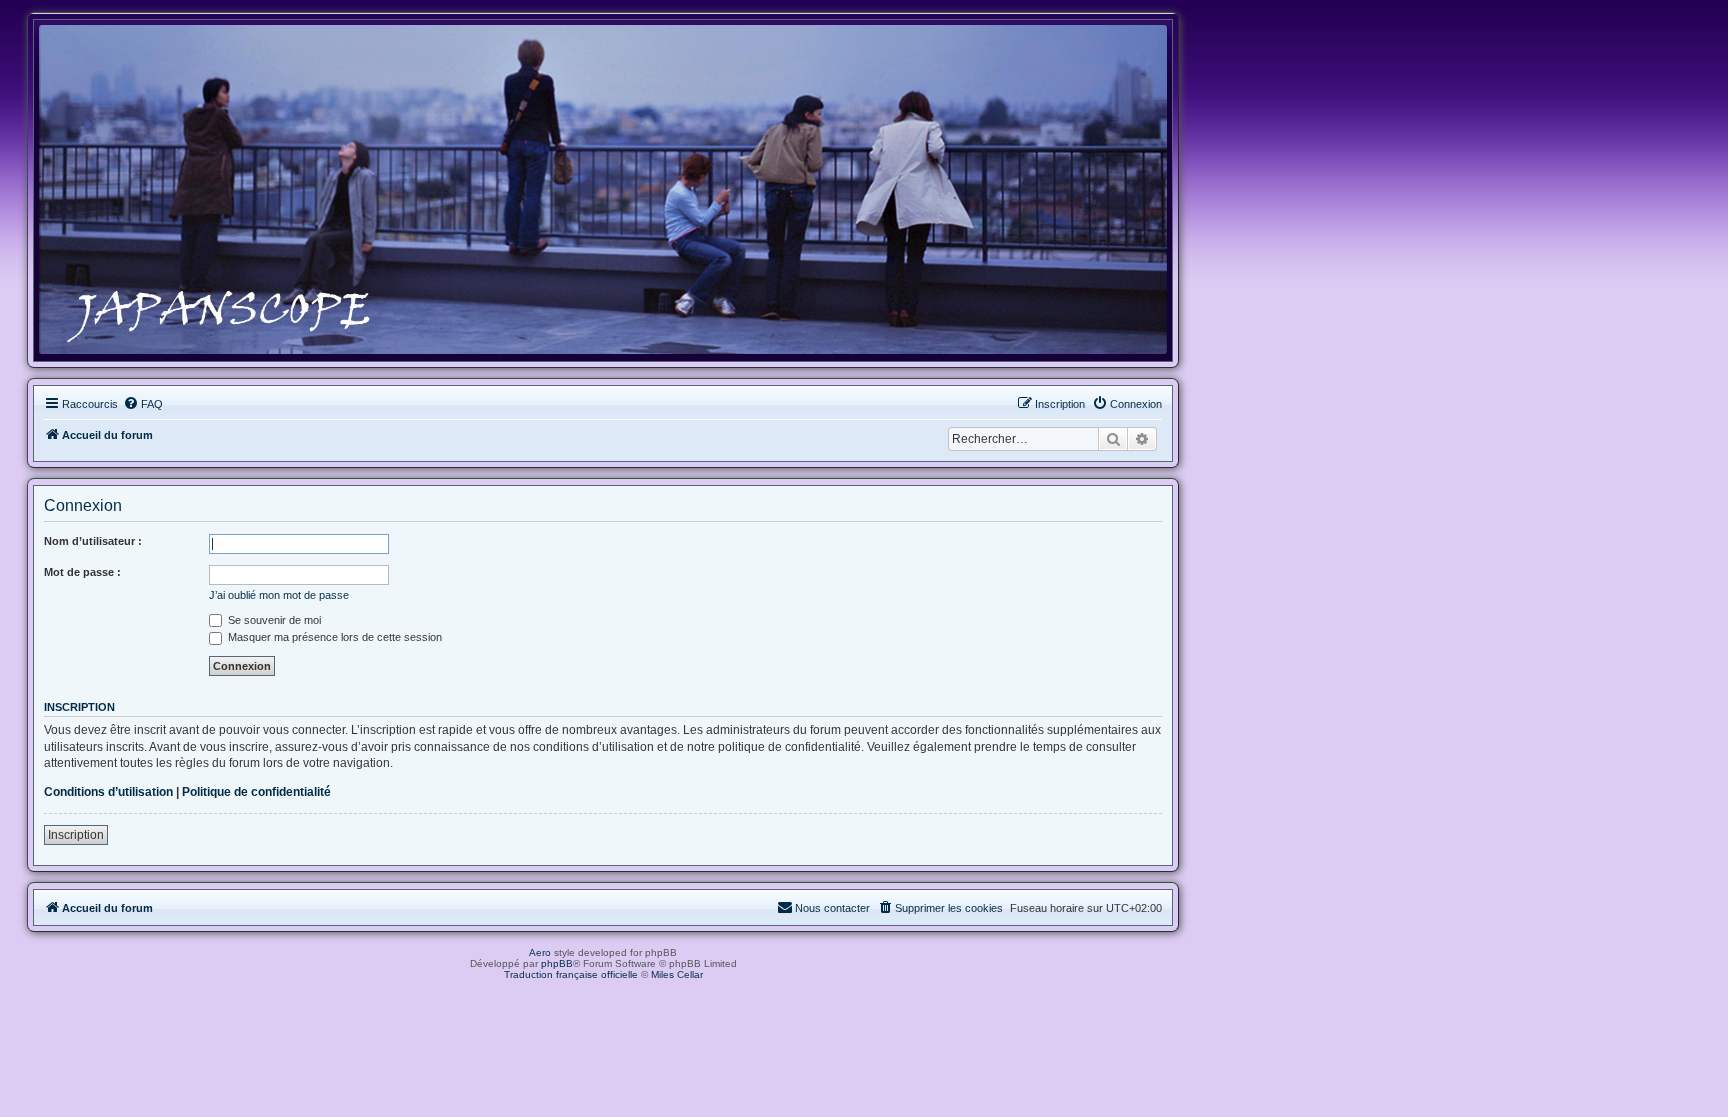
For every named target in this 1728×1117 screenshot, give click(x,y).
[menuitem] (143, 404)
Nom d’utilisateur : (93, 541)
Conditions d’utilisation (108, 792)
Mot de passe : (82, 572)
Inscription (76, 835)
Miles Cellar (677, 974)
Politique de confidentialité (256, 792)
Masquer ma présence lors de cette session (333, 637)
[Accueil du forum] (603, 189)
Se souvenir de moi (273, 620)
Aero (540, 952)
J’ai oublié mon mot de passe (279, 595)
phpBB (557, 963)
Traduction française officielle (571, 974)
